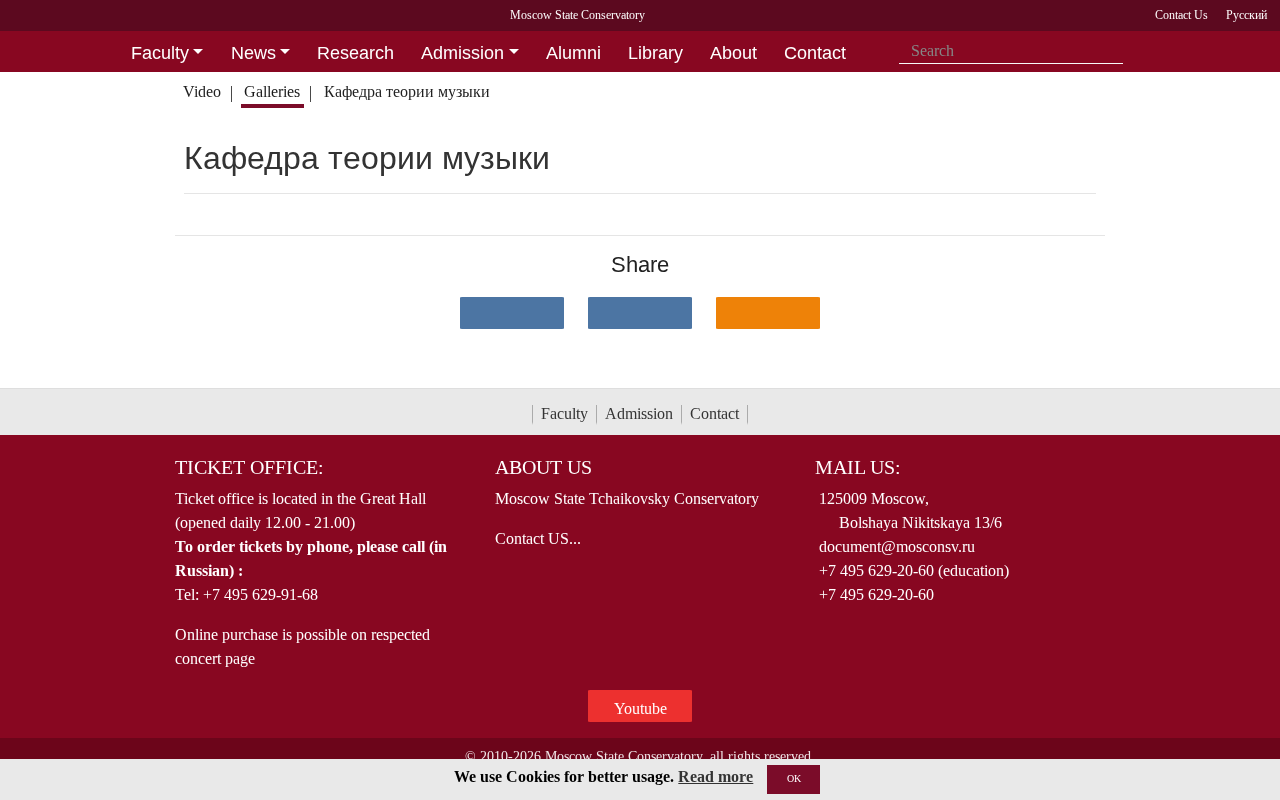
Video (202, 91)
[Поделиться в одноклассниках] (768, 313)
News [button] (253, 53)
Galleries (272, 91)
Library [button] (655, 53)
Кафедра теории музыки (407, 91)
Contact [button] (815, 53)
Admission (639, 413)
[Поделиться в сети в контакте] (512, 313)
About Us (543, 467)
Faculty (564, 413)
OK (794, 778)
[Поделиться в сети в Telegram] (640, 313)
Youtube (640, 708)
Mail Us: (858, 467)
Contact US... (538, 538)
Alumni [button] (573, 53)
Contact (714, 413)
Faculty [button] (160, 53)
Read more (715, 776)
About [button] (733, 53)
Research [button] (355, 53)
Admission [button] (462, 53)
